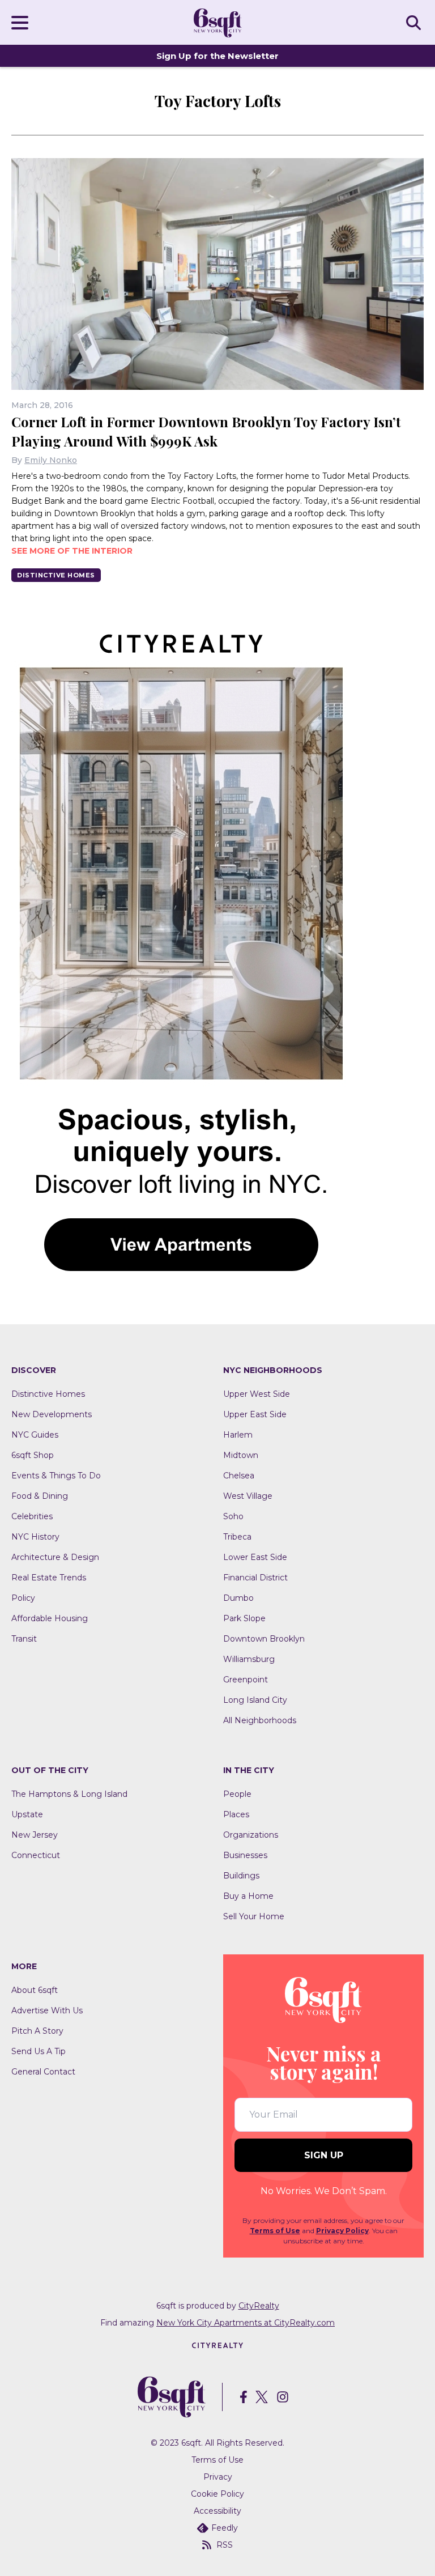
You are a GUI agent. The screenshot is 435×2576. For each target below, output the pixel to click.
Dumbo (238, 1598)
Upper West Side (257, 1394)
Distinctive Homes (56, 575)
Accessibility (217, 2511)
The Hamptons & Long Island (69, 1794)
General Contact (43, 2072)
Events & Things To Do (56, 1476)
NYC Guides (35, 1435)
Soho (233, 1516)
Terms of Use (275, 2231)
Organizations (251, 1835)
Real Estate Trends (49, 1578)
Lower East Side (255, 1557)
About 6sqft (35, 1990)
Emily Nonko (51, 460)
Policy (23, 1598)
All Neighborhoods (260, 1720)
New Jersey (35, 1835)
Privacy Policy (342, 2231)
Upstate (27, 1814)
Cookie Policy (217, 2494)
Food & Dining (40, 1496)
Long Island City (255, 1700)
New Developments (52, 1414)
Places (236, 1814)
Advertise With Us (47, 2010)
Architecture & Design (55, 1557)
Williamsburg (249, 1659)
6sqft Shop (33, 1455)
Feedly (225, 2528)
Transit (24, 1639)
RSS (225, 2545)
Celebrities (32, 1516)
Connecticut (36, 1855)
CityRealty (259, 2306)
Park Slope (244, 1618)
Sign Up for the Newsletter (217, 56)
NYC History (35, 1537)
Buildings (241, 1876)
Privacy (218, 2477)
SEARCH (415, 22)
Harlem (238, 1435)
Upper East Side (255, 1414)
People (237, 1794)
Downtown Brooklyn (264, 1639)
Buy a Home (248, 1896)
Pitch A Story (37, 2031)
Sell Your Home (254, 1916)
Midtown (241, 1455)
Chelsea (239, 1476)
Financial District (255, 1578)
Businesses (245, 1855)
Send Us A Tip (39, 2051)
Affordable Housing (50, 1618)
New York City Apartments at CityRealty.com (246, 2323)
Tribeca (237, 1537)
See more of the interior (72, 551)
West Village (248, 1496)
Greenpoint (246, 1680)
